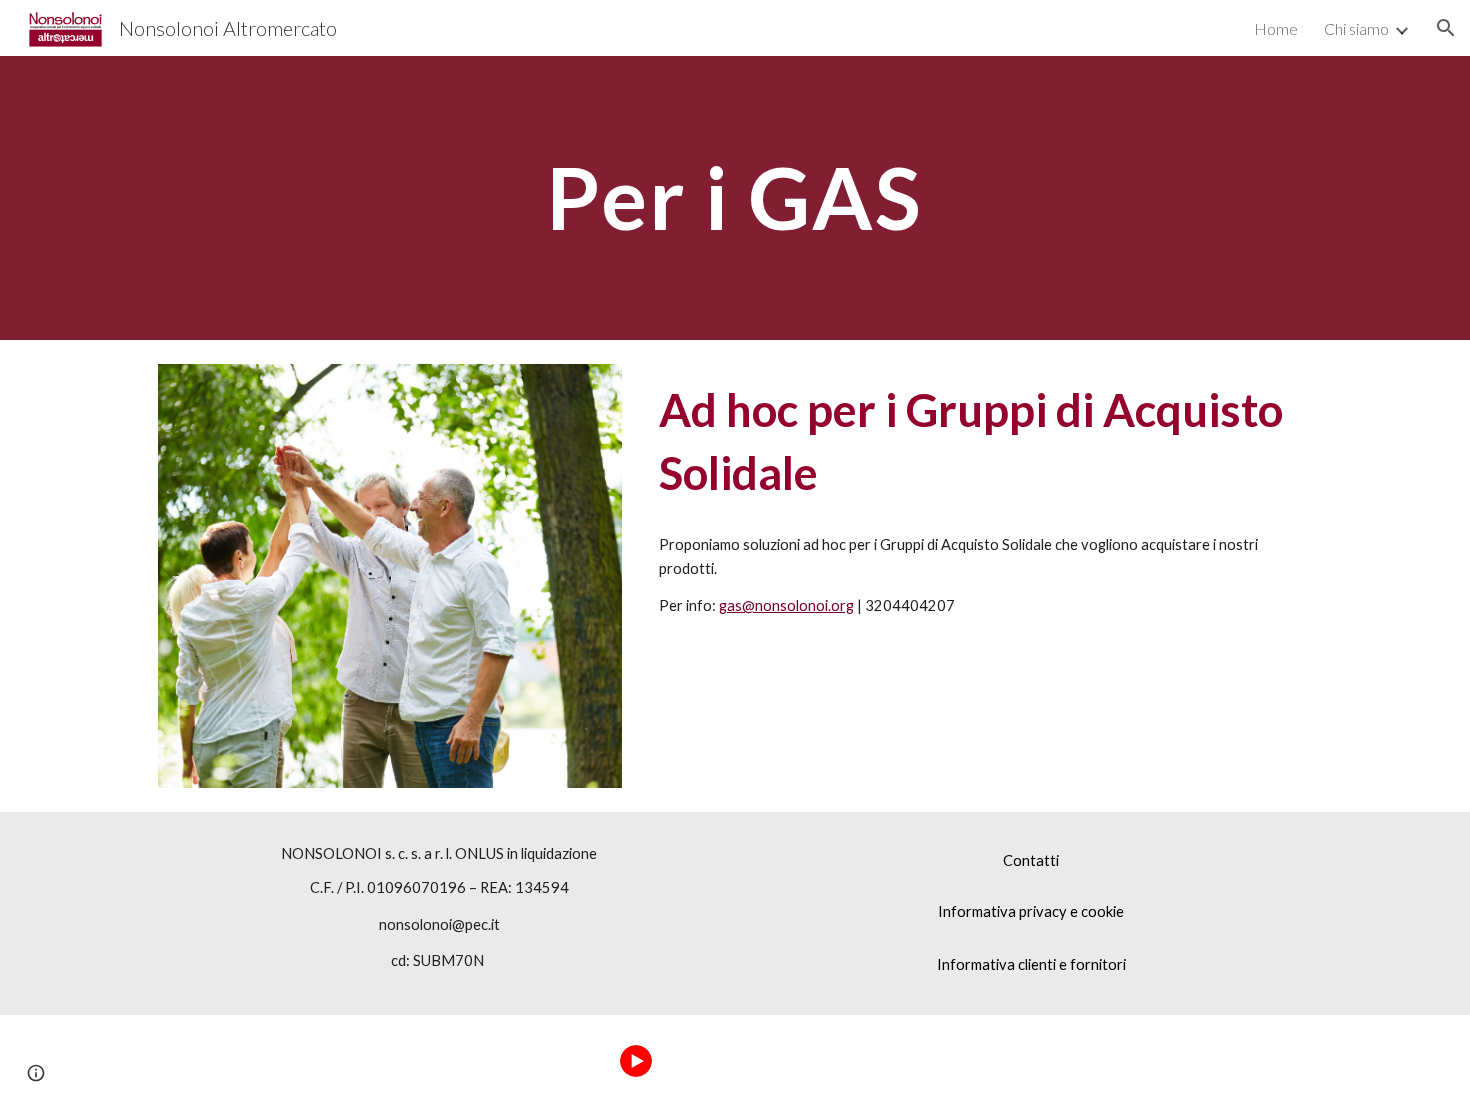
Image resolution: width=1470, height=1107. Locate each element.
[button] (1446, 28)
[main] (735, 197)
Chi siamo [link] (1356, 28)
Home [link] (1276, 28)
